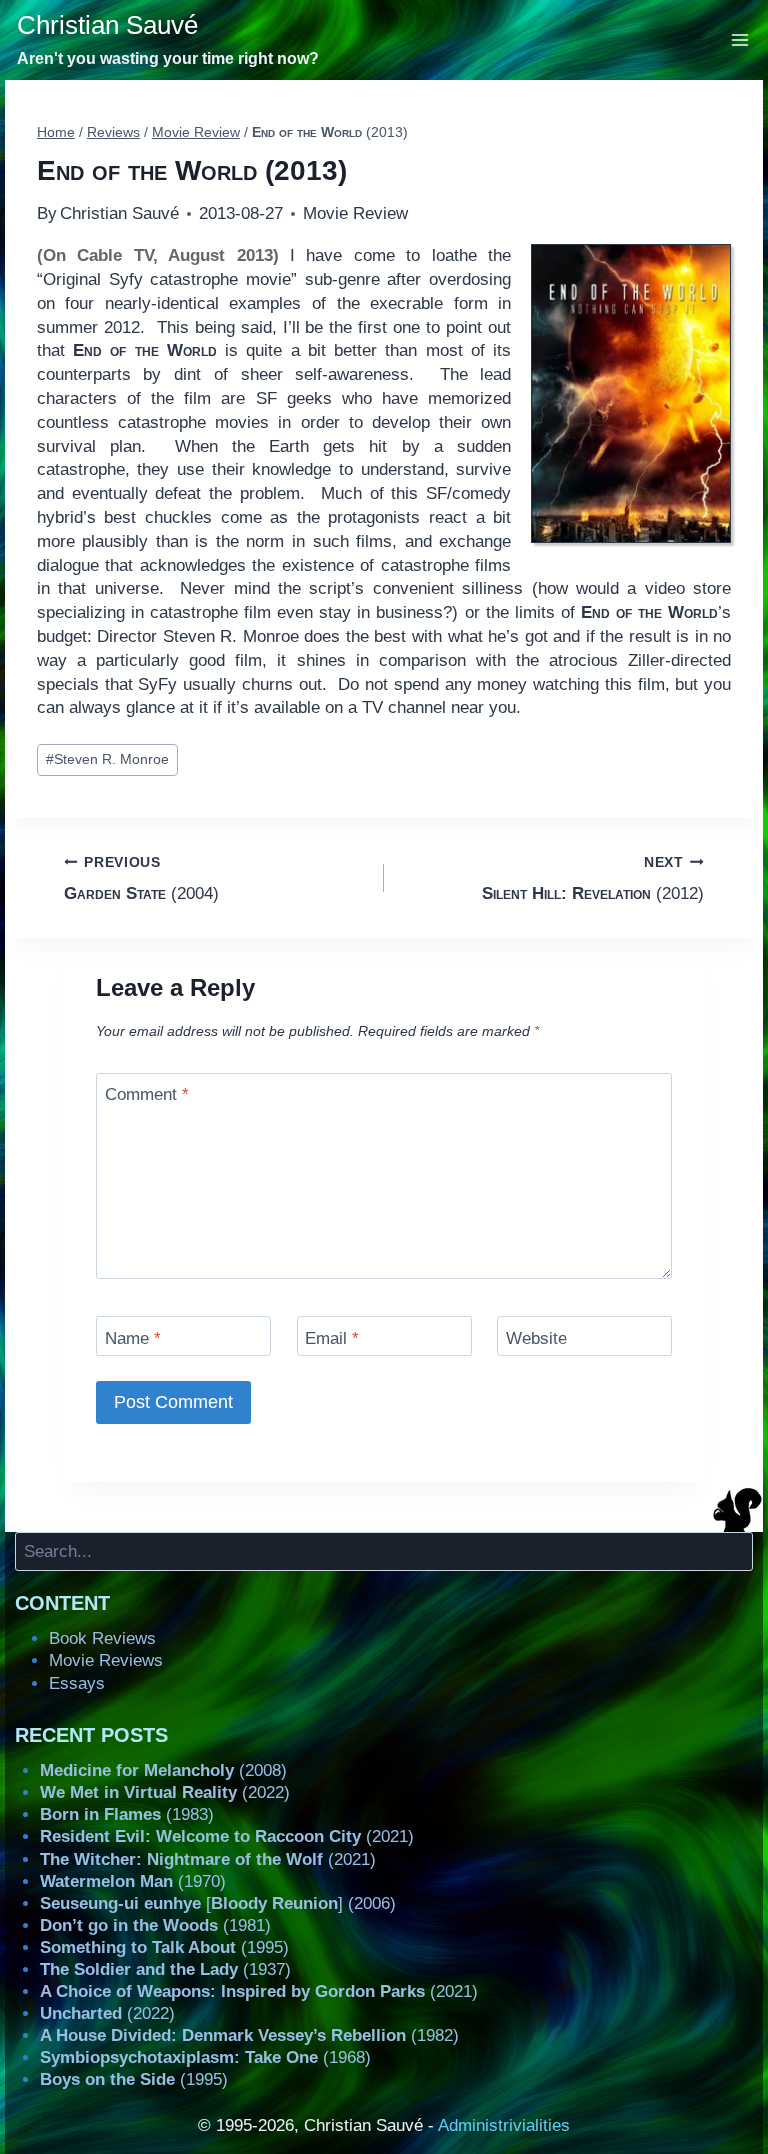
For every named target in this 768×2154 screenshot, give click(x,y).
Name (133, 1337)
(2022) (165, 1792)
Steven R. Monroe (107, 759)
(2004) (141, 879)
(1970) (133, 1881)
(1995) (164, 1947)
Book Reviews (102, 1638)
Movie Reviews (106, 1660)
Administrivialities (504, 2125)
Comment (147, 1094)
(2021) (227, 1836)
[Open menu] (740, 39)
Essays (77, 1683)
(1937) (165, 1969)
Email (332, 1337)
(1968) (205, 2057)
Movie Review (355, 213)
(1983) (127, 1814)
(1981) (155, 1925)
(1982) (249, 2035)
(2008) (163, 1770)
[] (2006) (218, 1903)
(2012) (593, 879)
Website (536, 1337)
